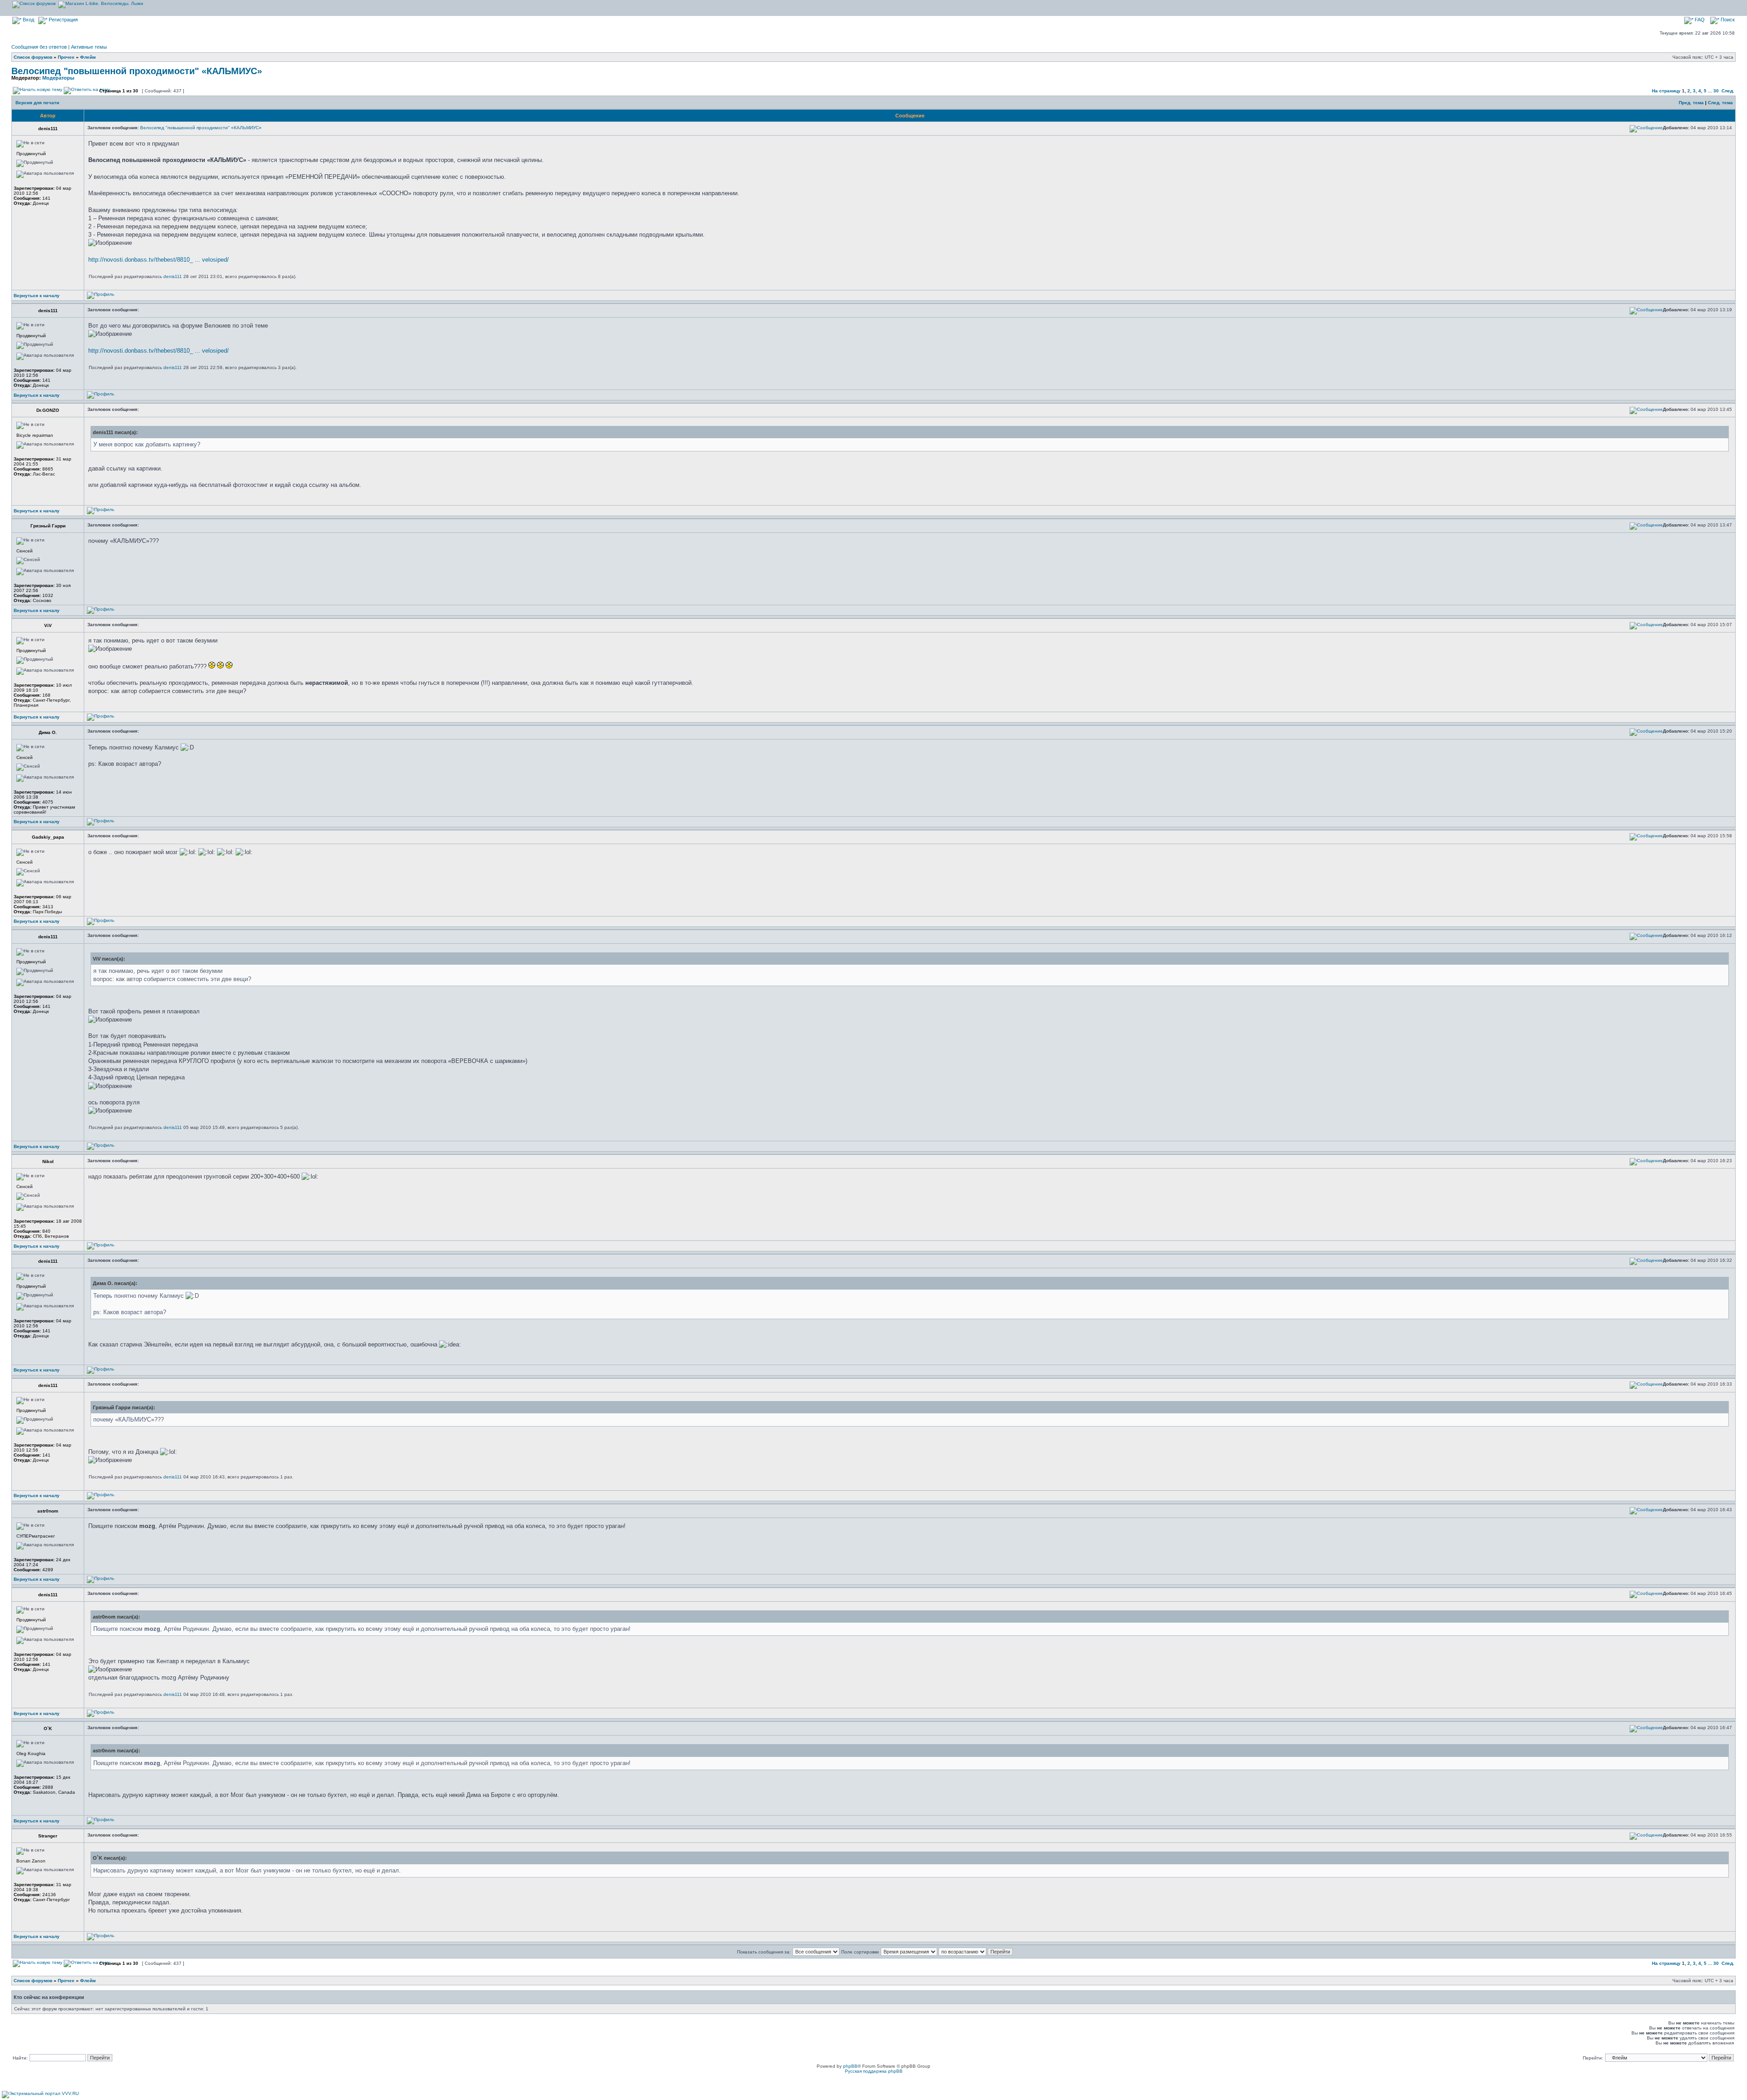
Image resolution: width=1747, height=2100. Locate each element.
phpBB (850, 2066)
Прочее (66, 57)
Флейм (88, 57)
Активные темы (89, 47)
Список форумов (33, 57)
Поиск (1727, 20)
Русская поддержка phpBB (874, 2071)
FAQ (1699, 20)
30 (1716, 91)
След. (1728, 91)
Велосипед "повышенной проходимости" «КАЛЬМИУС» (137, 71)
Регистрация (63, 20)
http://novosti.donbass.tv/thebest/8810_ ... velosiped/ (159, 260)
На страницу (1666, 91)
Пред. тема (1691, 103)
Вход (28, 20)
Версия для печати (37, 103)
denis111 (173, 276)
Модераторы (58, 78)
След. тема (1720, 103)
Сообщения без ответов (39, 47)
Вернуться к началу (37, 296)
